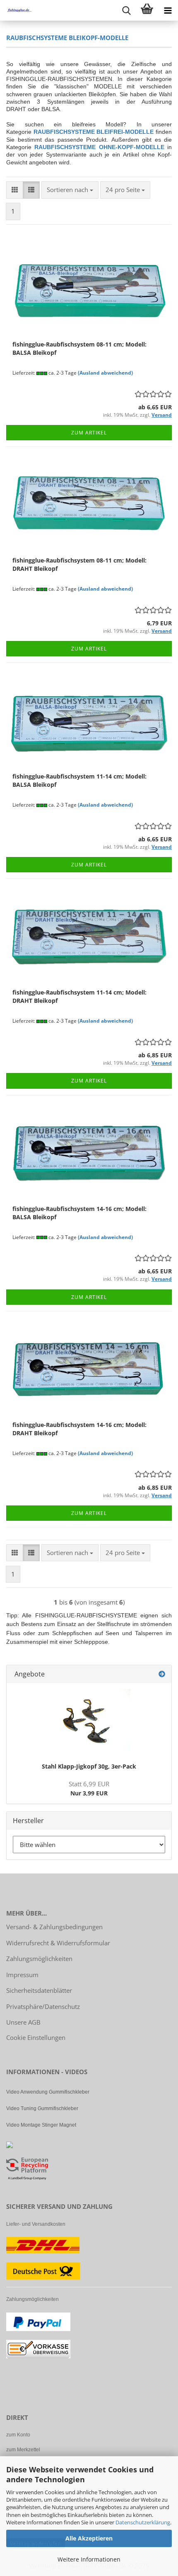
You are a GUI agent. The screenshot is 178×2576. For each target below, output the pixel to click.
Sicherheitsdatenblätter (39, 1990)
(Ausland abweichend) (105, 373)
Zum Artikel (89, 433)
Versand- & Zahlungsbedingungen (54, 1927)
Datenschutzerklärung (143, 2522)
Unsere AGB (23, 2022)
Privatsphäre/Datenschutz (43, 2006)
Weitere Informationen (89, 2559)
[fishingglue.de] (17, 10)
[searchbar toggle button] (126, 10)
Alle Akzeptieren (89, 2538)
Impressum (22, 1975)
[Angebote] (162, 1674)
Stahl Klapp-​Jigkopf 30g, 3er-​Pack (89, 1766)
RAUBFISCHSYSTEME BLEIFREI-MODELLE (94, 132)
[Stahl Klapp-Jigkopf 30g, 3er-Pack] (89, 1720)
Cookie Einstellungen (36, 2037)
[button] (15, 190)
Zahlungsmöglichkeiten (39, 1959)
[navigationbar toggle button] (168, 10)
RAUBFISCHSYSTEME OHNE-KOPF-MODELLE (99, 147)
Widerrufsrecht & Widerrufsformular (58, 1943)
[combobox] (70, 190)
